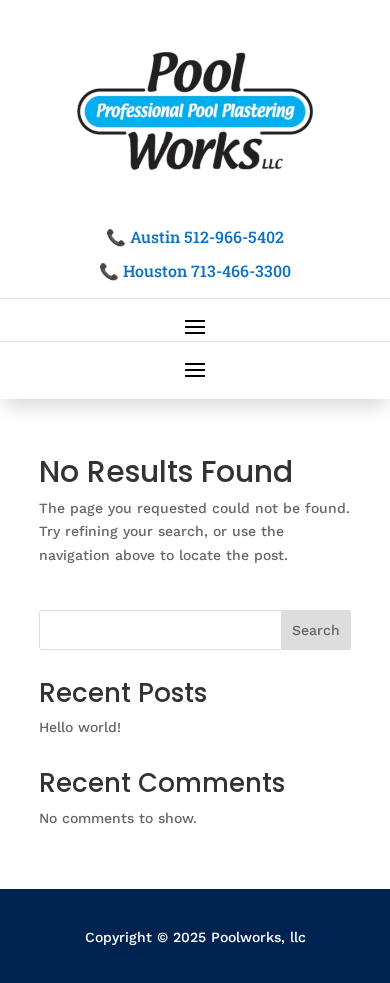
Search (316, 630)
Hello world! (80, 727)
